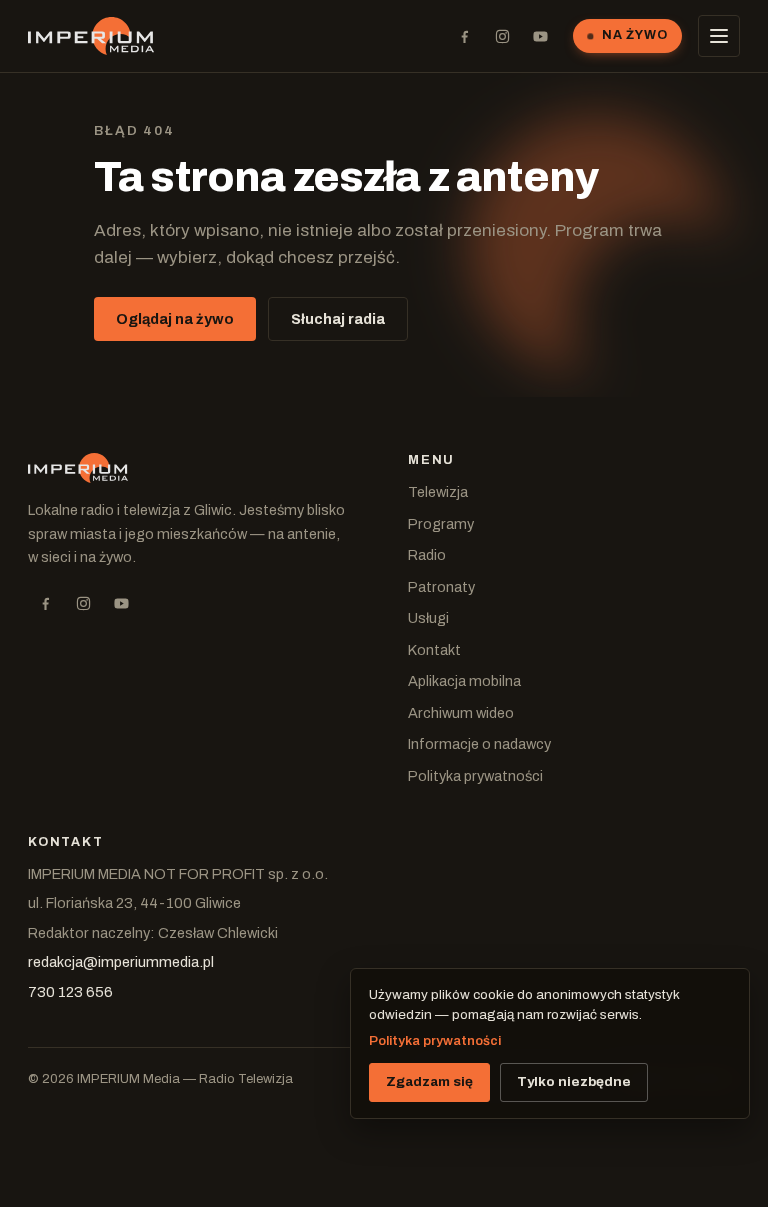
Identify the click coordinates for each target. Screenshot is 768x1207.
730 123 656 (70, 992)
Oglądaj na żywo (175, 319)
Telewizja (438, 492)
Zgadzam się (429, 1081)
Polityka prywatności (475, 776)
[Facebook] (464, 36)
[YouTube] (540, 36)
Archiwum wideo (461, 713)
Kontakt (434, 650)
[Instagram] (502, 36)
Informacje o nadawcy (479, 744)
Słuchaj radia (338, 319)
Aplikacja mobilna (464, 681)
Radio (427, 555)
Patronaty (441, 587)
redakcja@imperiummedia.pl (121, 962)
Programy (441, 524)
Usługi (428, 618)
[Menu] (719, 36)
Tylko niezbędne (574, 1081)
